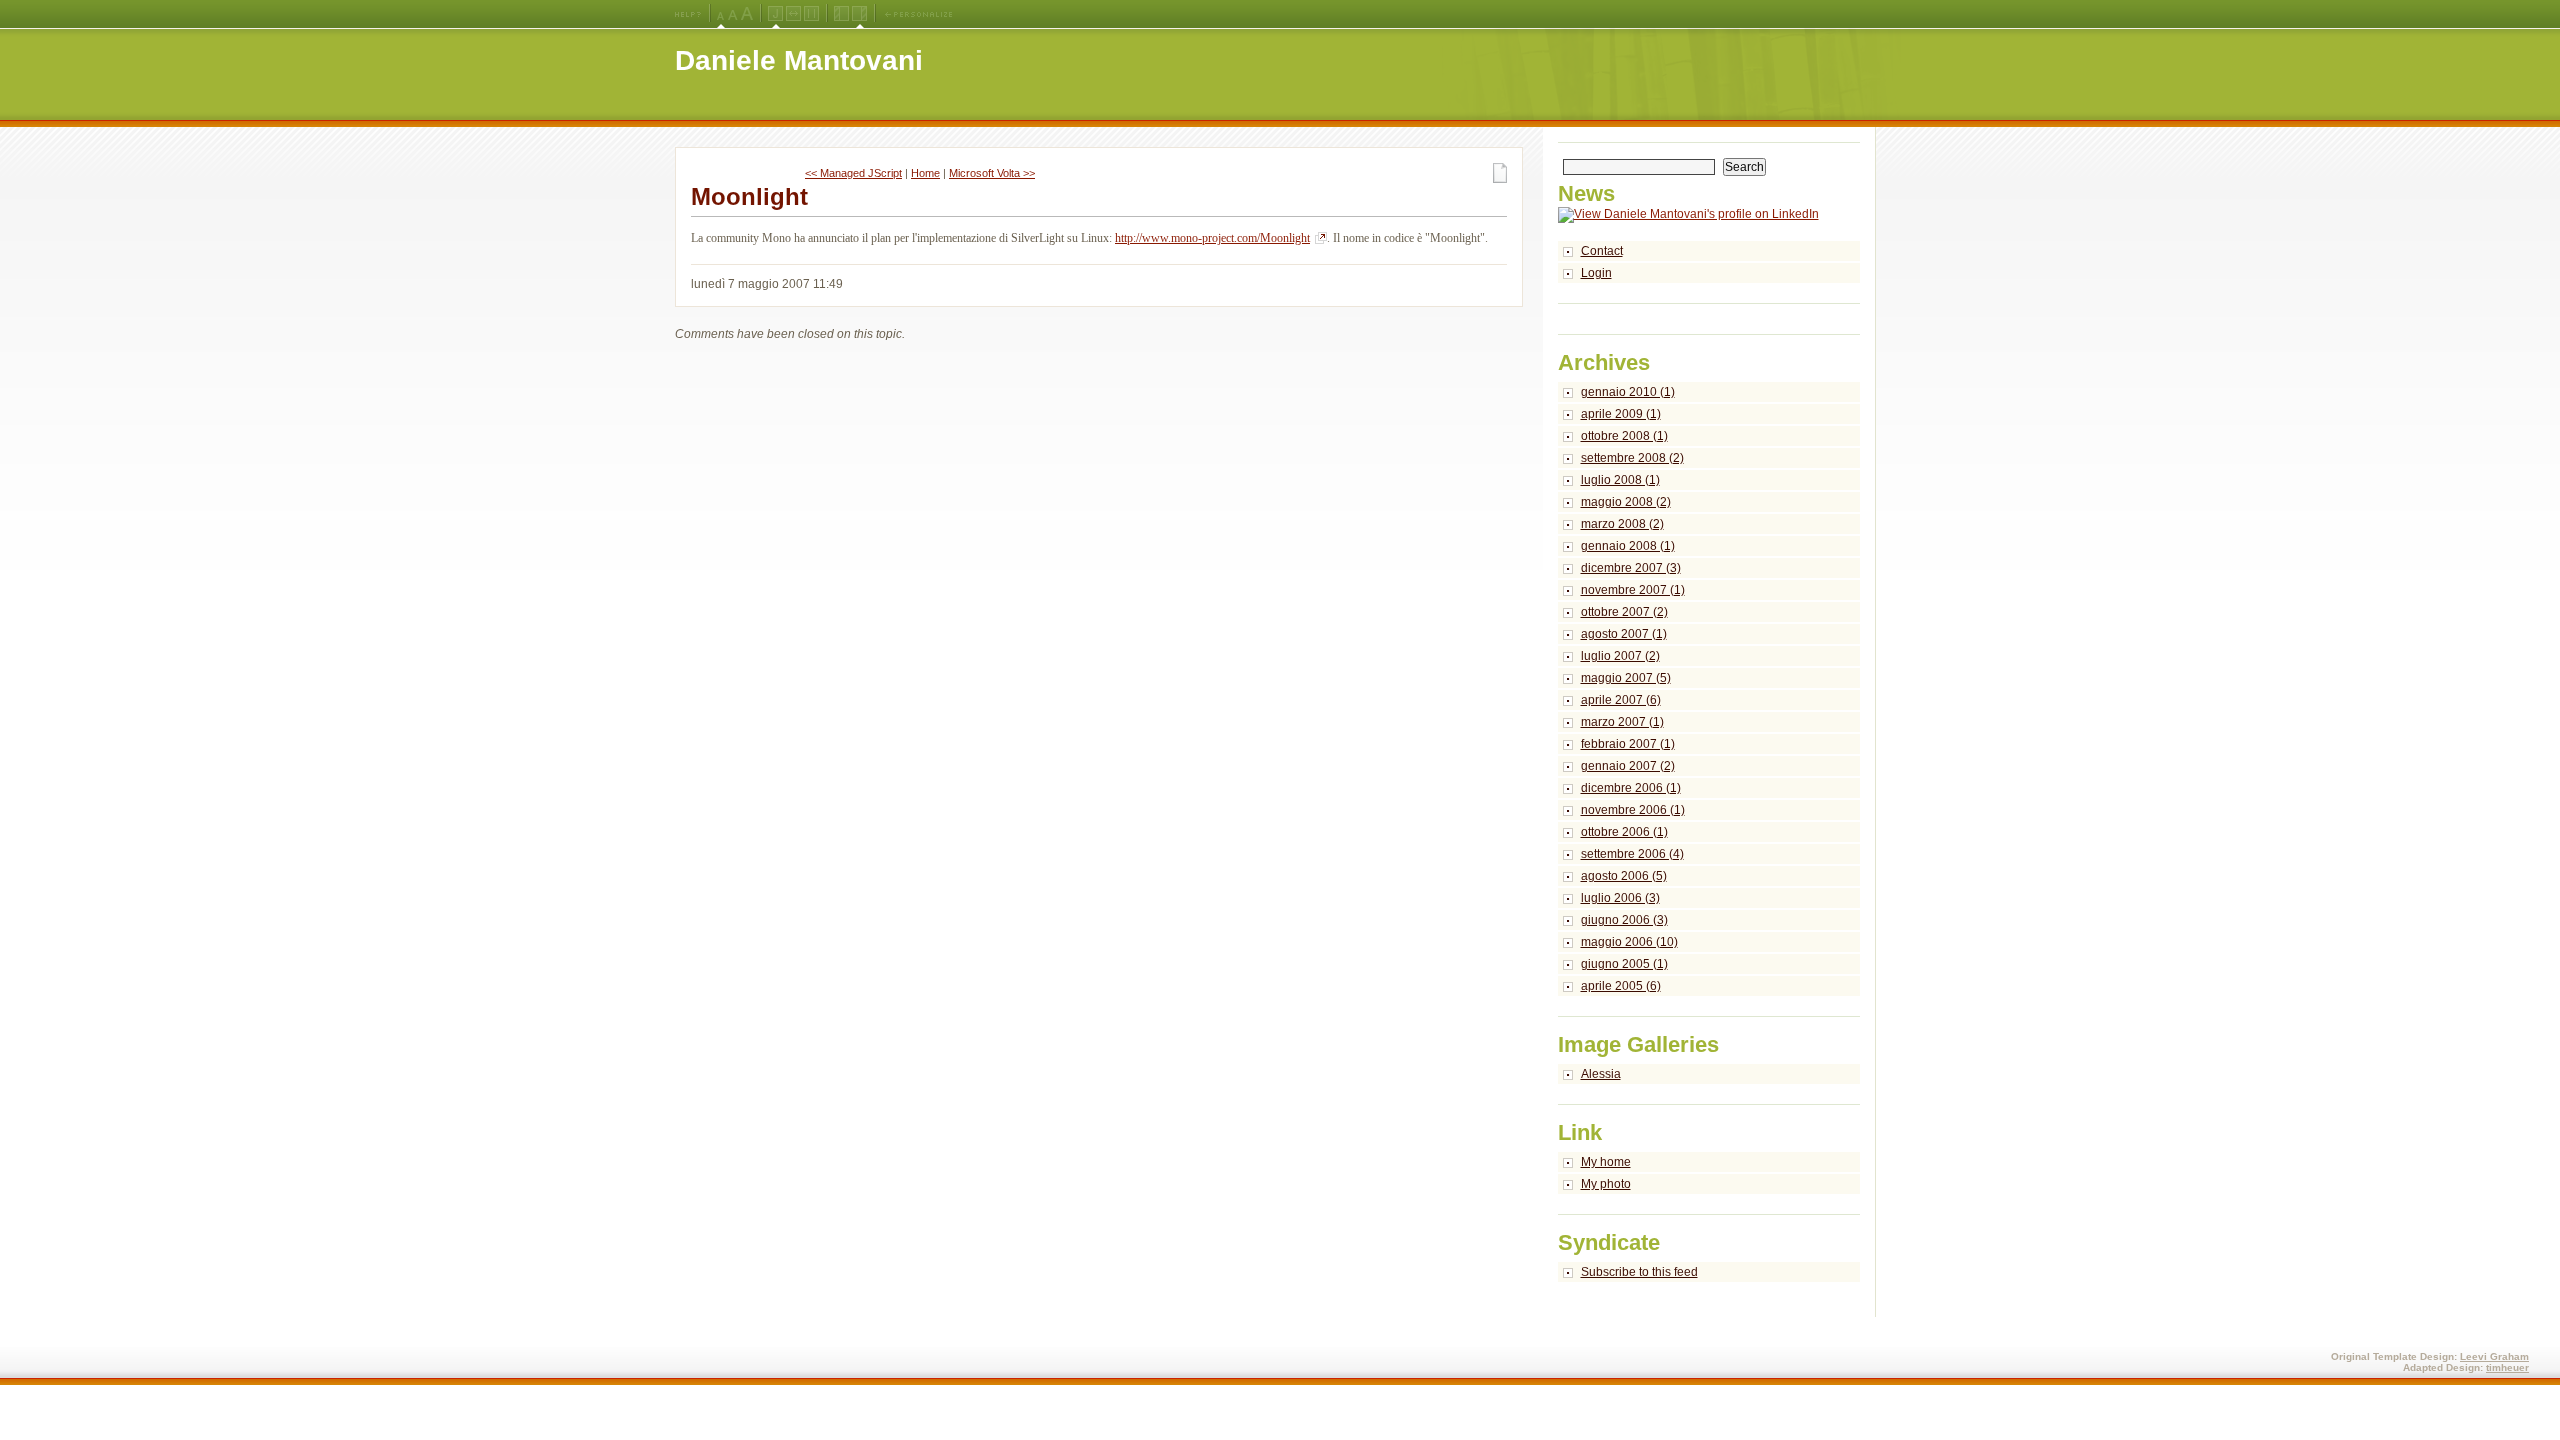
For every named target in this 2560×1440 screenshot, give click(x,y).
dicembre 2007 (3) (1631, 568)
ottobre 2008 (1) (1624, 436)
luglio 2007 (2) (1620, 656)
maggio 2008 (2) (1626, 502)
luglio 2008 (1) (1620, 480)
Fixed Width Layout (811, 14)
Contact (1602, 251)
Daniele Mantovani (799, 60)
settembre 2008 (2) (1632, 458)
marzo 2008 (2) (1622, 524)
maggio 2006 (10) (1629, 942)
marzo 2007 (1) (1622, 722)
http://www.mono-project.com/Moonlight (1212, 238)
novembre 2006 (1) (1633, 810)
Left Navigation (841, 14)
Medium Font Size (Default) (721, 14)
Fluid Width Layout (793, 14)
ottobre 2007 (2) (1624, 612)
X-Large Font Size (747, 14)
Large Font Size (733, 14)
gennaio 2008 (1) (1628, 546)
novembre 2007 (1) (1633, 590)
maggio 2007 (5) (1626, 678)
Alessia (1601, 1074)
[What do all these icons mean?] (688, 14)
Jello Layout (775, 14)
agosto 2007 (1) (1624, 634)
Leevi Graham (2494, 1356)
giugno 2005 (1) (1624, 964)
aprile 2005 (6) (1621, 986)
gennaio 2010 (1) (1628, 392)
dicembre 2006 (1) (1631, 788)
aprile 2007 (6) (1621, 700)
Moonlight (749, 196)
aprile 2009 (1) (1621, 414)
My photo (1606, 1184)
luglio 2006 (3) (1620, 898)
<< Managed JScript (853, 173)
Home (925, 173)
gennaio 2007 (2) (1628, 766)
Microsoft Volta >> (992, 173)
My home (1606, 1162)
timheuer (2507, 1367)
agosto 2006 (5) (1624, 876)
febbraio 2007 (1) (1628, 744)
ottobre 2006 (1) (1624, 832)
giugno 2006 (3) (1624, 920)
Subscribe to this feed (1639, 1272)
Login (1596, 273)
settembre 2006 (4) (1632, 854)
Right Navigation (859, 14)
